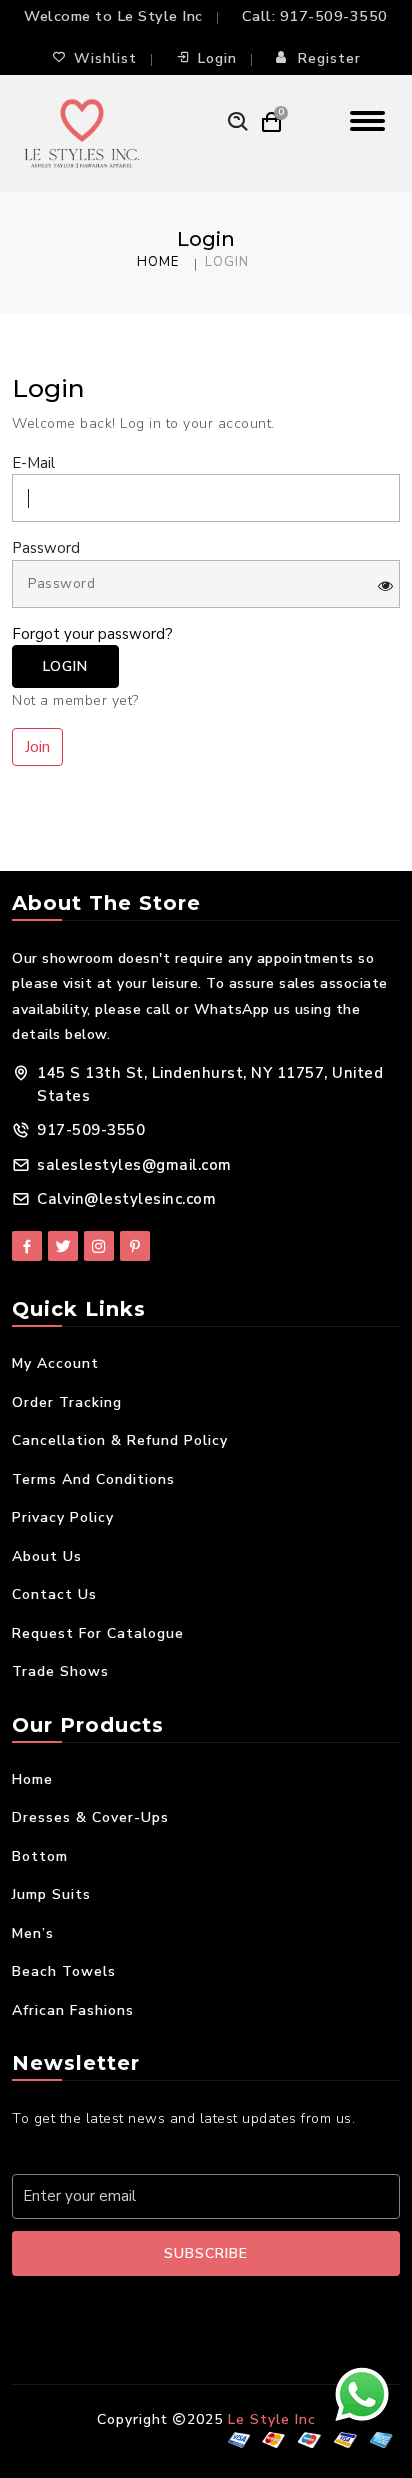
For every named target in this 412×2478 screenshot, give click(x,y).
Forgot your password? (92, 634)
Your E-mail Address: (96, 2152)
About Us (47, 1556)
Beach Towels (64, 1971)
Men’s (33, 1933)
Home (158, 262)
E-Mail (33, 463)
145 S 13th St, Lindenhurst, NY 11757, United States (210, 1084)
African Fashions (73, 2010)
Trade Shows (60, 1671)
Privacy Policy (63, 1517)
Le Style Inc (272, 2419)
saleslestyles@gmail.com (134, 1165)
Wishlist (105, 58)
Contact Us (54, 1594)
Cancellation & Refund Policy (120, 1440)
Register (329, 58)
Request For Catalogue (98, 1633)
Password (46, 548)
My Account (55, 1363)
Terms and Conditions (93, 1479)
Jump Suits (51, 1894)
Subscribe (206, 2253)
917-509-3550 (334, 16)
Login (217, 58)
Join (37, 747)
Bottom (40, 1856)
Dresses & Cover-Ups (90, 1817)
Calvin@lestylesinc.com (126, 1199)
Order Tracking (67, 1402)
